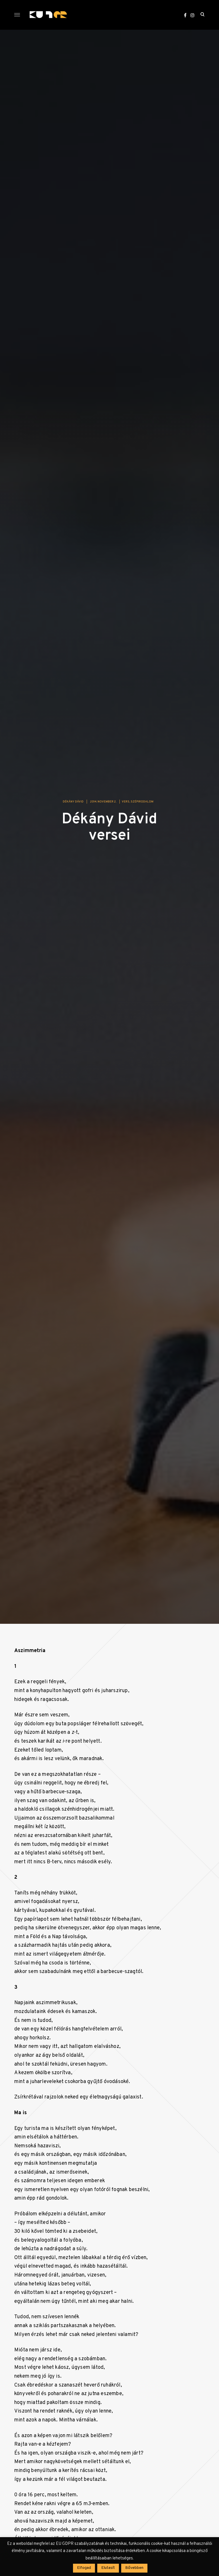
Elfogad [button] (84, 2568)
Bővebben (134, 2568)
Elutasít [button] (108, 2568)
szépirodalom (142, 802)
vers (126, 802)
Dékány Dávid (73, 802)
